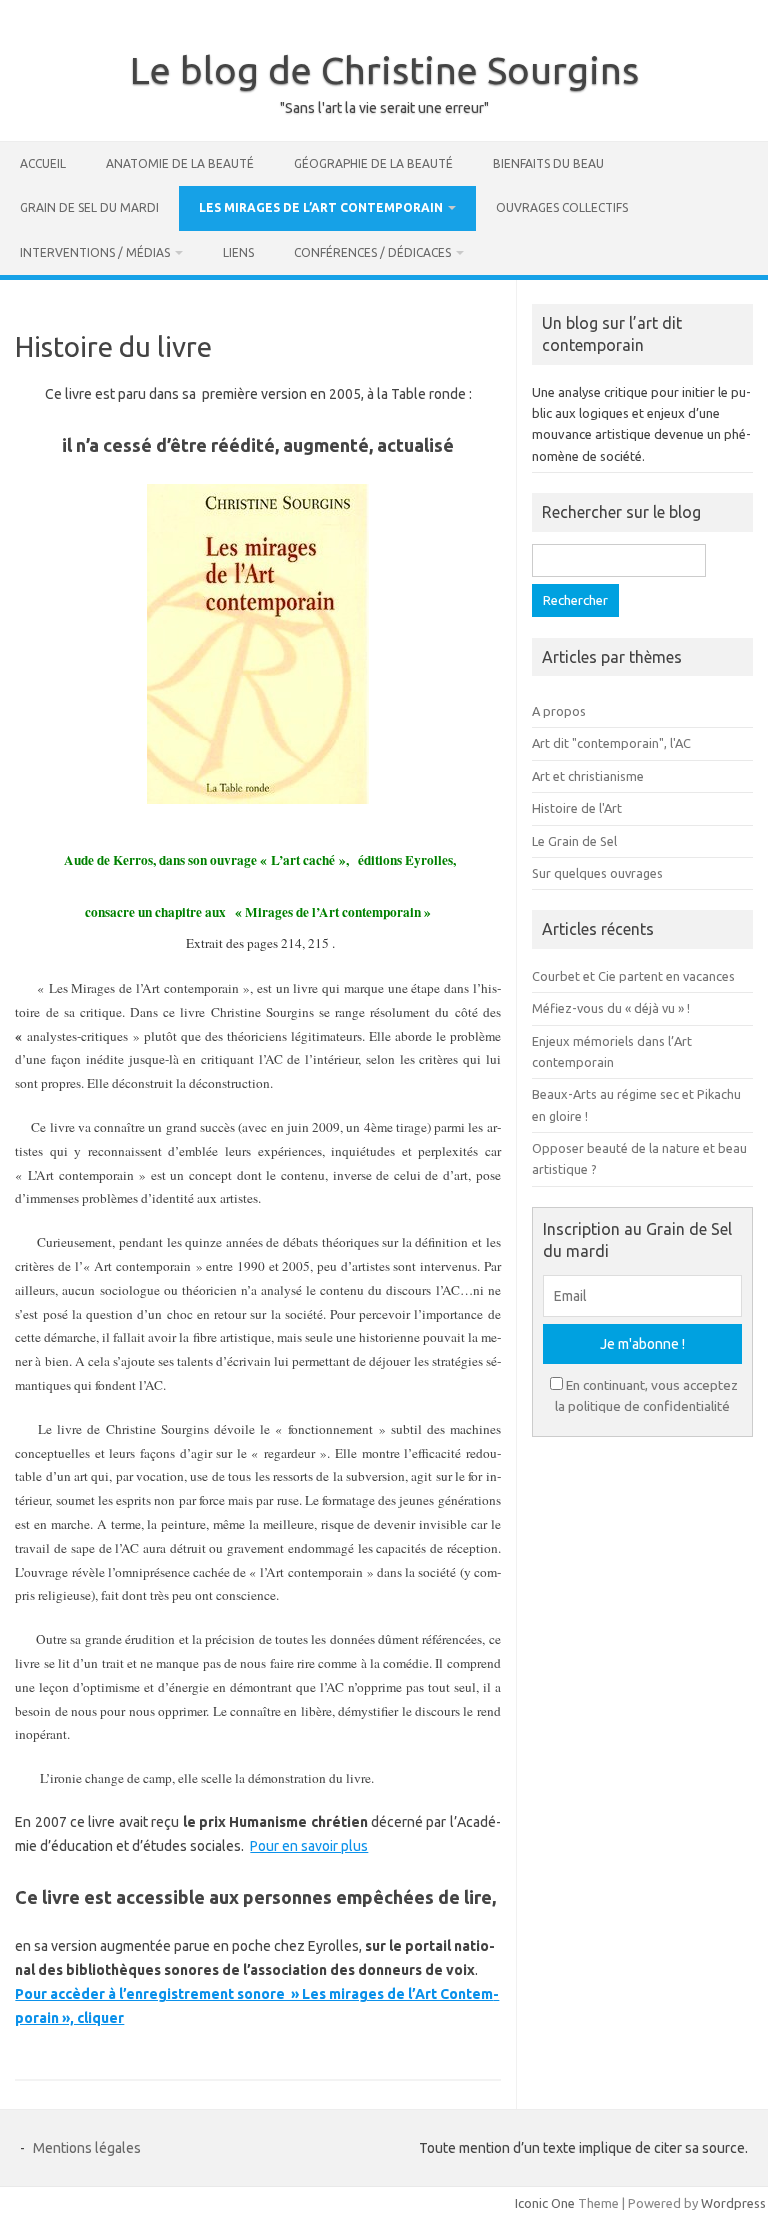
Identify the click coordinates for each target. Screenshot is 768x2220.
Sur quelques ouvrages (597, 873)
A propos (559, 711)
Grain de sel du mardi (89, 207)
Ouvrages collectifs (562, 207)
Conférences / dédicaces (372, 252)
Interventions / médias (95, 252)
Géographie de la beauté (373, 163)
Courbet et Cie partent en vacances (633, 976)
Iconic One (545, 2203)
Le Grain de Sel (574, 841)
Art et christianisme (588, 776)
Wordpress (733, 2203)
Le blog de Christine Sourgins (384, 70)
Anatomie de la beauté (180, 163)
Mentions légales (87, 2148)
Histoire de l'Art (577, 808)
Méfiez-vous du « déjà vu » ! (611, 1008)
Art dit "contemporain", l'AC (611, 743)
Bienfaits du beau (548, 163)
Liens (238, 252)
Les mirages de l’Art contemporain (321, 207)
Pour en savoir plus (309, 1846)
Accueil (43, 163)
